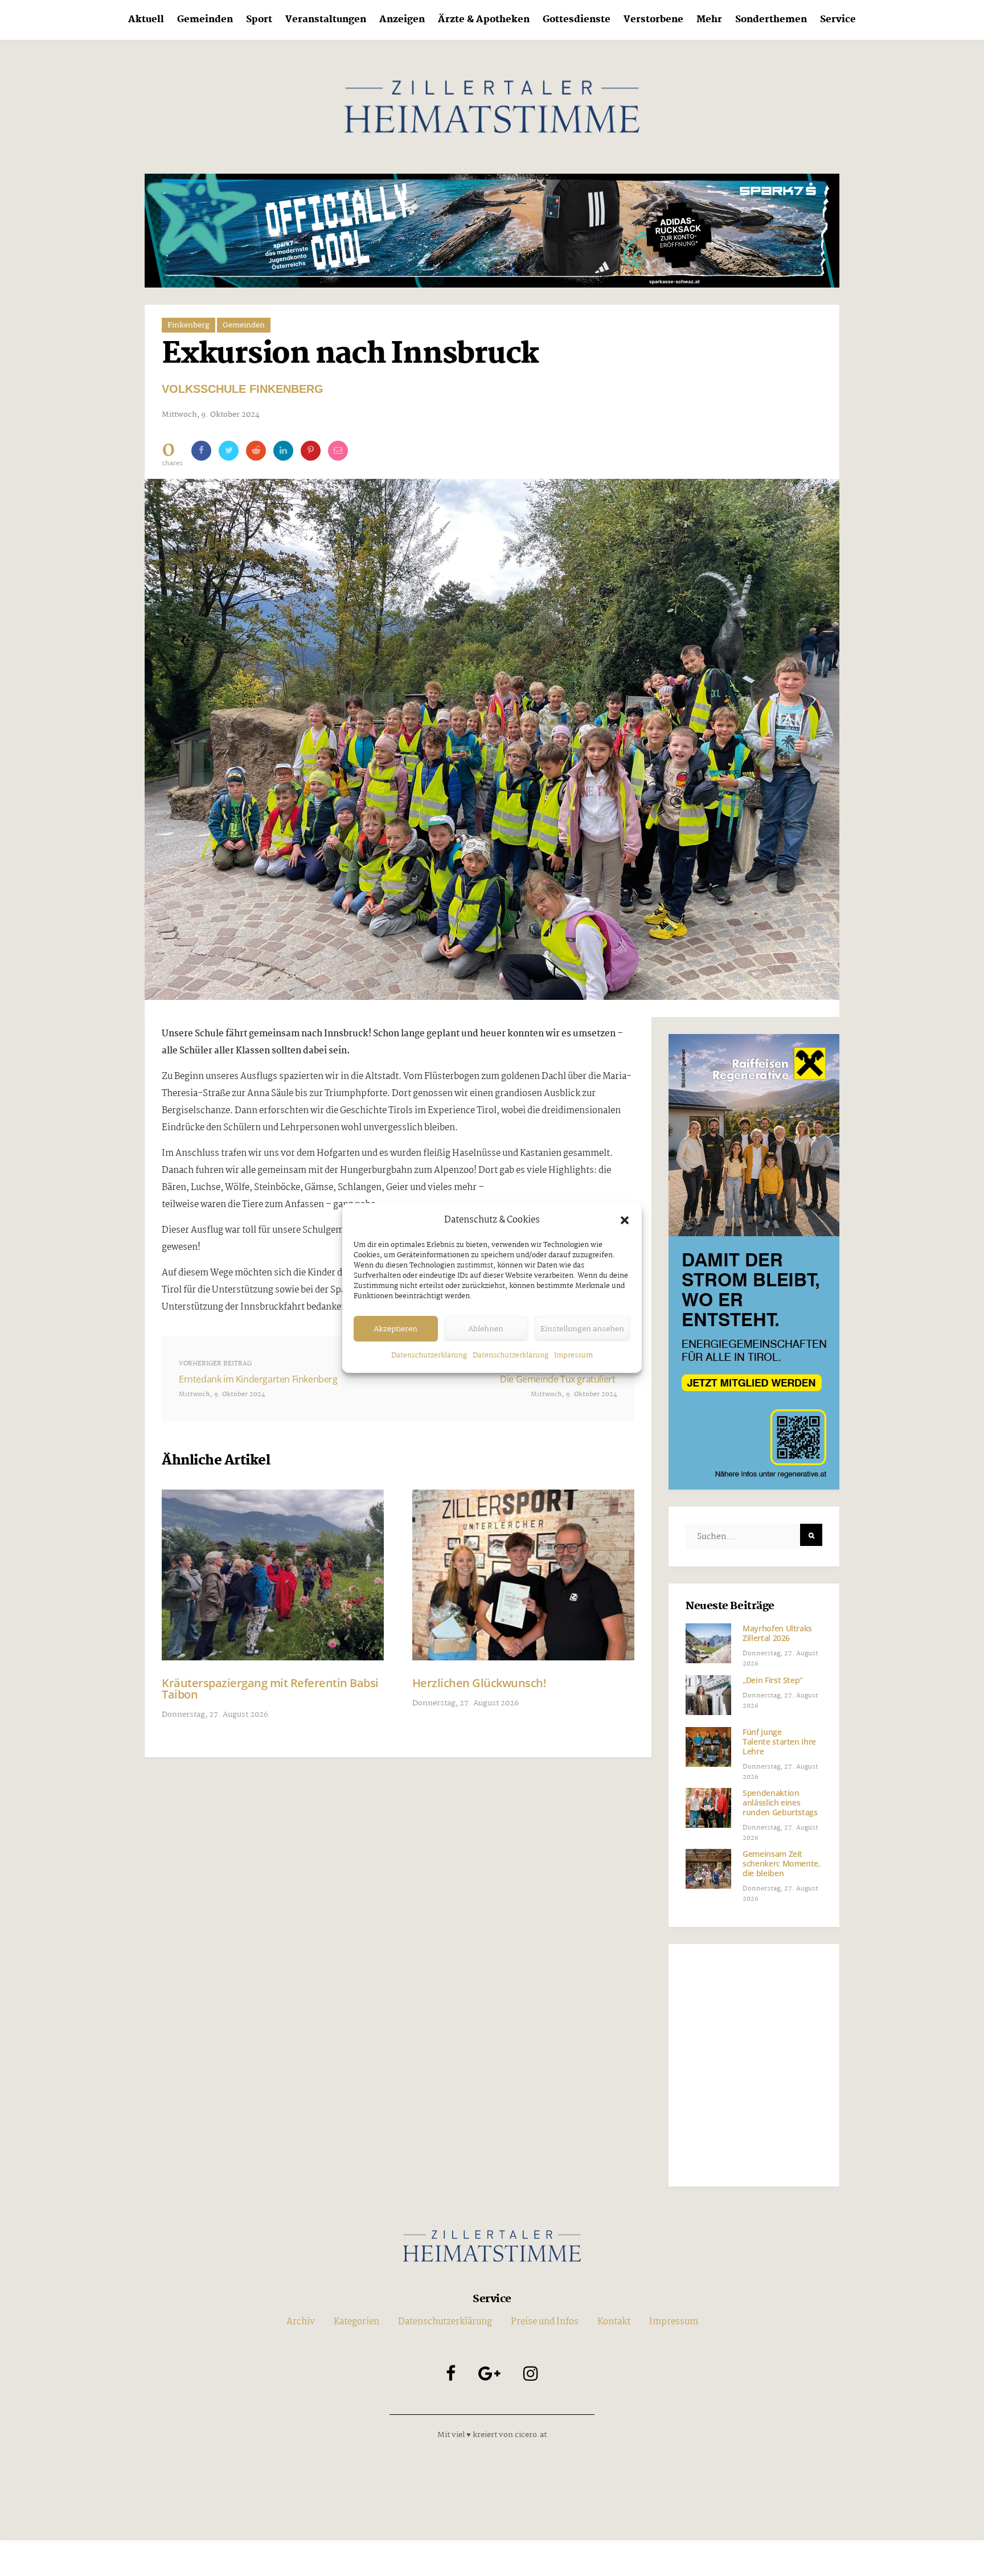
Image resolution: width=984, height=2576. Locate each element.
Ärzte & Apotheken (484, 20)
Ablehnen (486, 1329)
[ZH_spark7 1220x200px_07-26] (492, 230)
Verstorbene (653, 20)
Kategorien (356, 2322)
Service (838, 20)
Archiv (301, 2322)
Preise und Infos (545, 2322)
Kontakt (614, 2322)
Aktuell (146, 20)
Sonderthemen (771, 20)
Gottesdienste (577, 20)
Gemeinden (205, 20)
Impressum (573, 1355)
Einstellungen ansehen (582, 1329)
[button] (625, 1220)
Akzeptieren (395, 1329)
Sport (259, 20)
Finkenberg (188, 325)
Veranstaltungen (326, 20)
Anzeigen (402, 20)
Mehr (709, 20)
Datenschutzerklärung (429, 1355)
